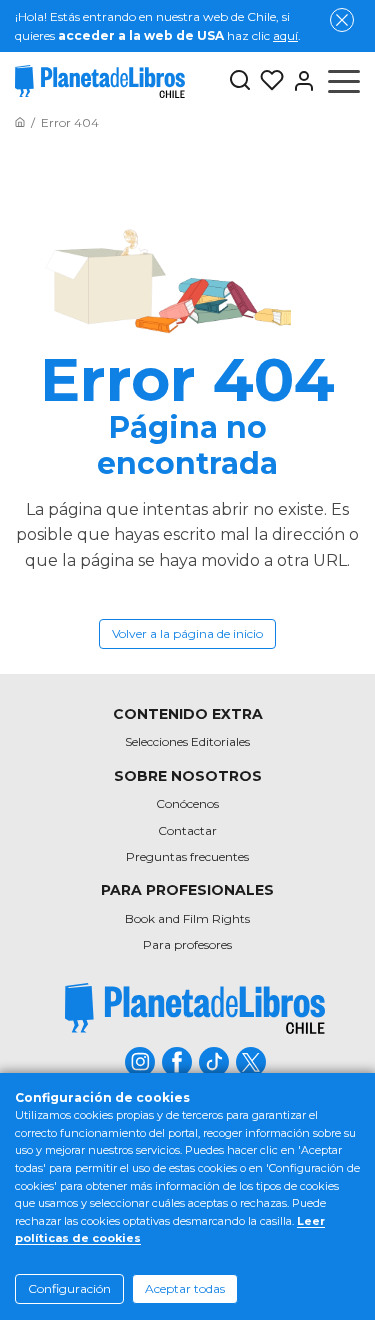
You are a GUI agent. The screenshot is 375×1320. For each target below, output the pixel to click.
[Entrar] (300, 81)
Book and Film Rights (187, 918)
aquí (285, 35)
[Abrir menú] (344, 81)
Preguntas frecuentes (187, 856)
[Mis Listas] (268, 81)
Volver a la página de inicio (187, 633)
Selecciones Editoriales (187, 741)
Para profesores (187, 944)
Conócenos (187, 803)
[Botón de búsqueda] (240, 81)
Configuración (69, 1288)
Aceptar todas (185, 1288)
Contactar (187, 830)
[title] (195, 1008)
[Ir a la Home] (20, 122)
